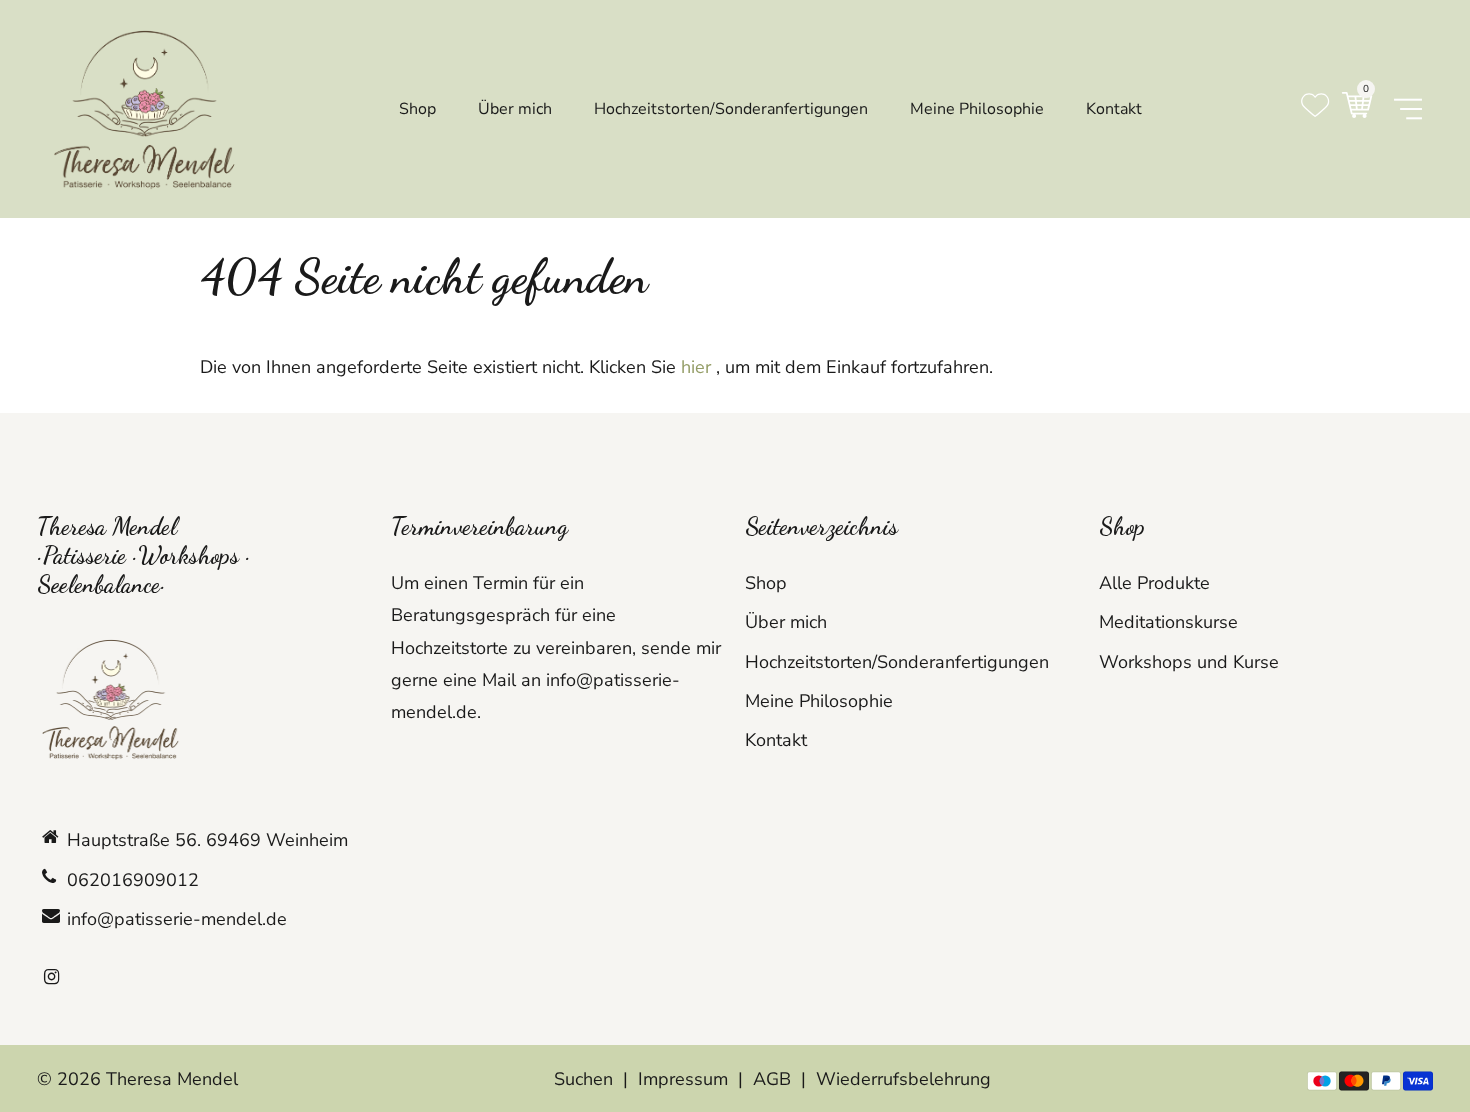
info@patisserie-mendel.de (177, 919)
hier (696, 367)
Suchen (583, 1079)
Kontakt (776, 740)
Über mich (786, 622)
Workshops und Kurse (1189, 662)
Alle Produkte (1154, 583)
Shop (766, 583)
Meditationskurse (1168, 622)
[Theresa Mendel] (147, 107)
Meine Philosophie (819, 701)
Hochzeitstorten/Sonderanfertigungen (897, 662)
